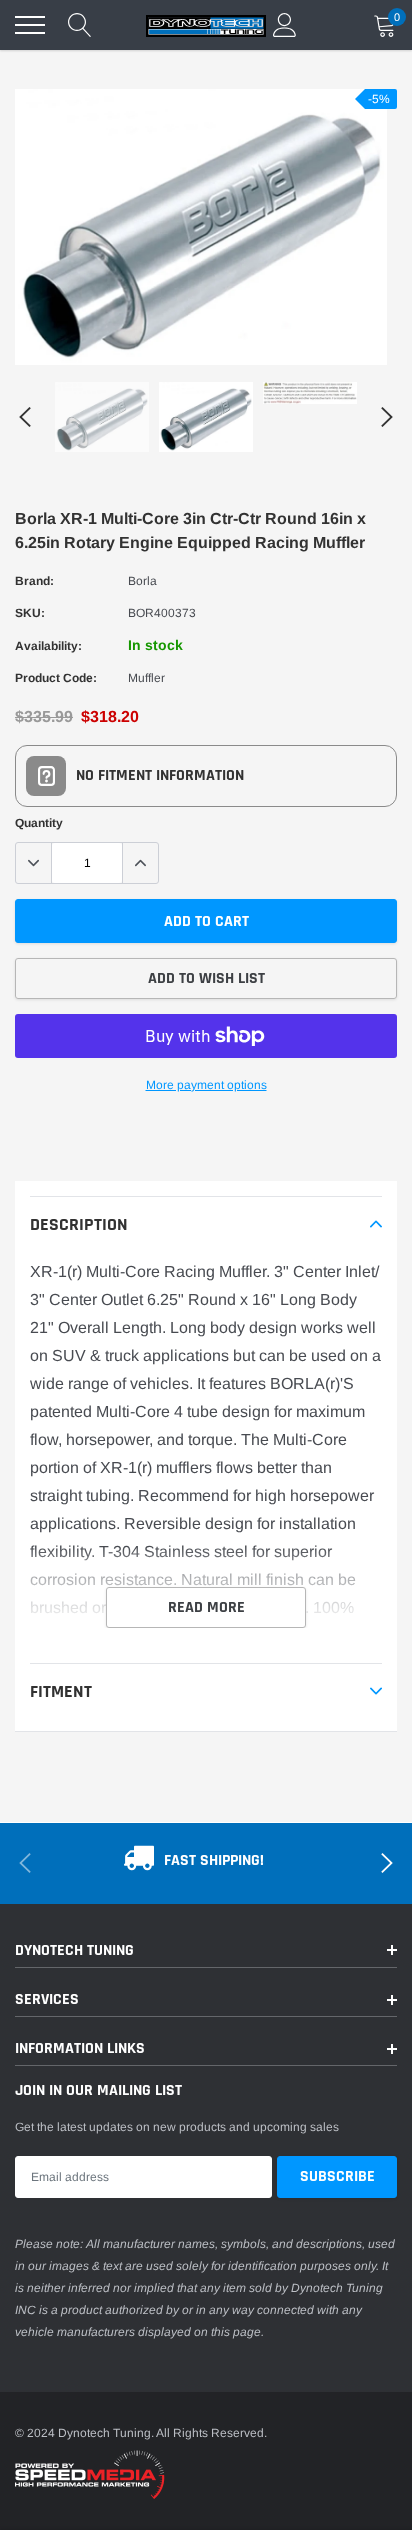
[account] (285, 25)
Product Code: (56, 678)
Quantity (39, 823)
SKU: (30, 613)
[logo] (206, 25)
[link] (102, 417)
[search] (80, 25)
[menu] (30, 25)
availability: (48, 646)
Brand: (34, 581)
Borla (142, 581)
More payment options (206, 1085)
